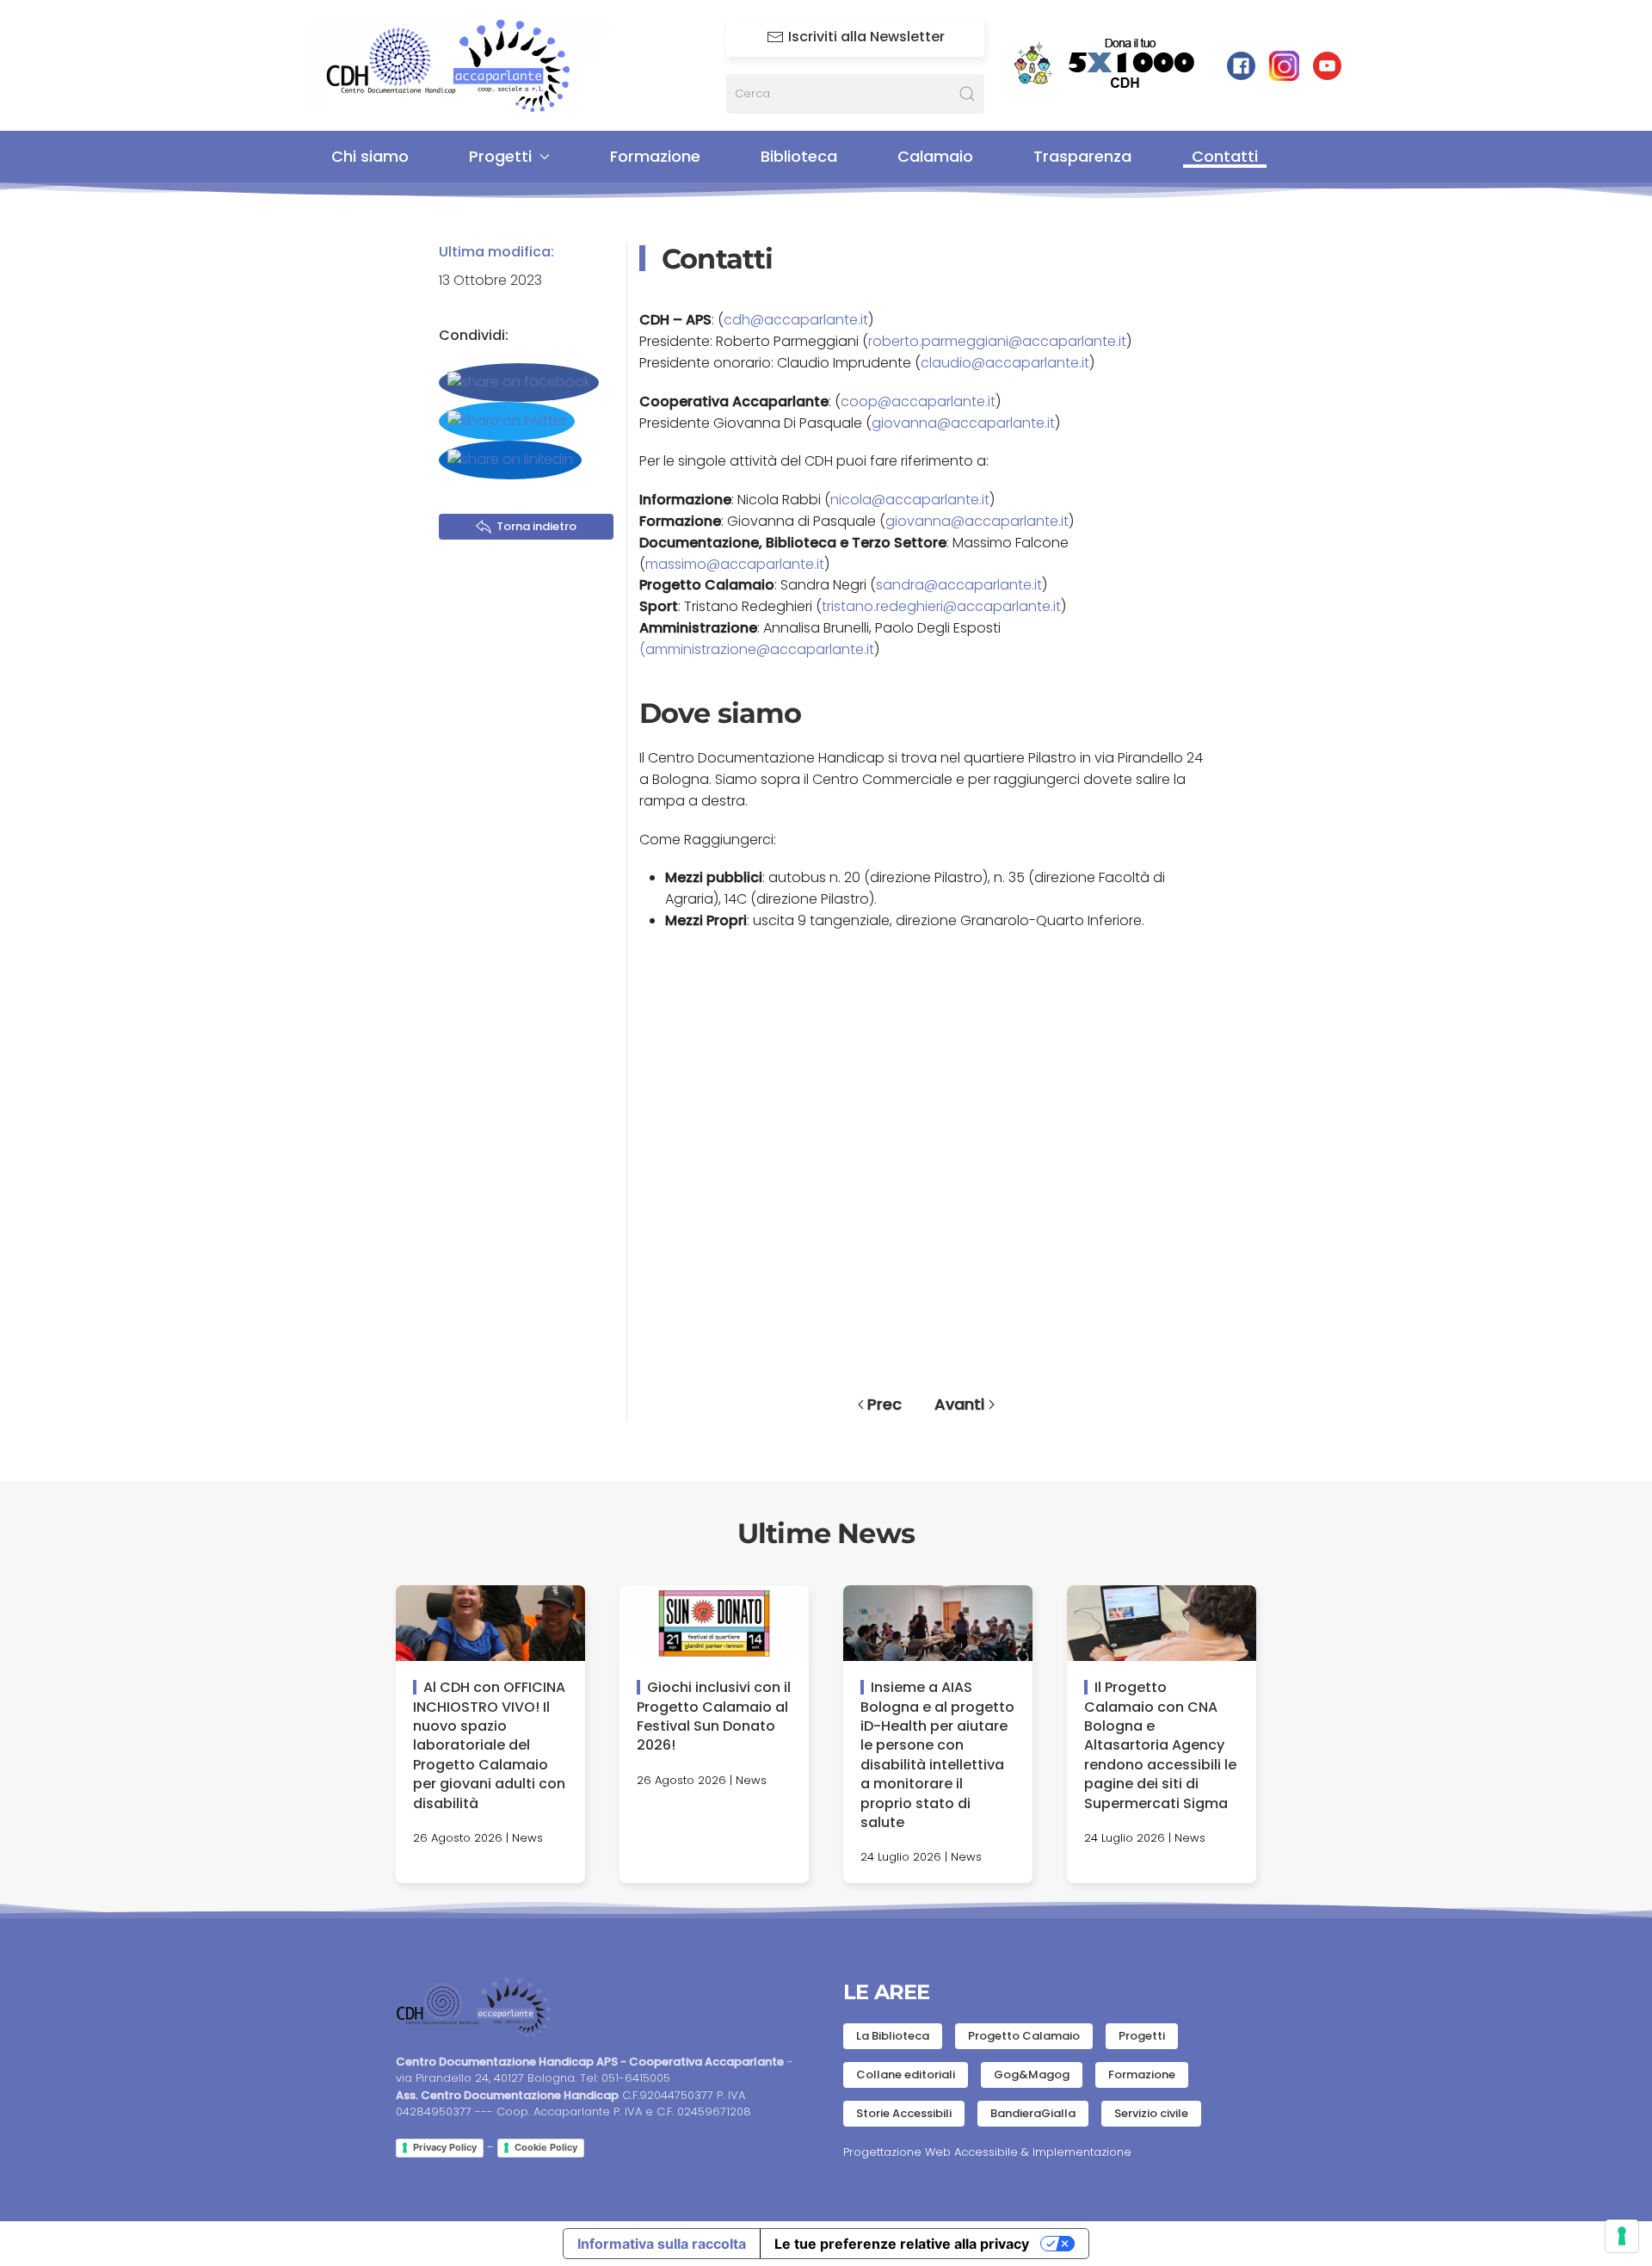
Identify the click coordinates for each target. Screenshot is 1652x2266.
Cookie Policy (546, 2147)
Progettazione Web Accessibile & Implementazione (987, 2152)
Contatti (1225, 156)
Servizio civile (1151, 2113)
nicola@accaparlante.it (910, 500)
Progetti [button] (500, 156)
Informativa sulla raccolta (662, 2244)
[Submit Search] (967, 94)
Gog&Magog (1032, 2075)
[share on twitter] (507, 421)
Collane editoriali (906, 2075)
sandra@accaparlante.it (959, 585)
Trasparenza (1082, 156)
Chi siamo (370, 156)
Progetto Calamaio (1024, 2036)
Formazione (655, 156)
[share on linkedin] (510, 460)
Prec (885, 1404)
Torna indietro (536, 526)
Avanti (959, 1404)
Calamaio (935, 156)
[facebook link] (1241, 65)
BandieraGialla (1033, 2113)
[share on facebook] (519, 383)
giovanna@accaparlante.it (963, 423)
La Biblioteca (893, 2036)
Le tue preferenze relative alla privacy (902, 2244)
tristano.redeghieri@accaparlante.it (941, 606)
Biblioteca (799, 156)
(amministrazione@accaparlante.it (757, 649)
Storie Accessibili (904, 2113)
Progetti (1142, 2036)
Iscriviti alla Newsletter (866, 37)
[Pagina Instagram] (1284, 65)
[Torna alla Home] (460, 66)
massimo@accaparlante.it (735, 564)
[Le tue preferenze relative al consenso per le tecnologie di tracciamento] (1622, 2236)
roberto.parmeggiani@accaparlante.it (997, 341)
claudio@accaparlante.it (1005, 363)
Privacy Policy (445, 2147)
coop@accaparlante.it (918, 401)
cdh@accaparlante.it (796, 320)
